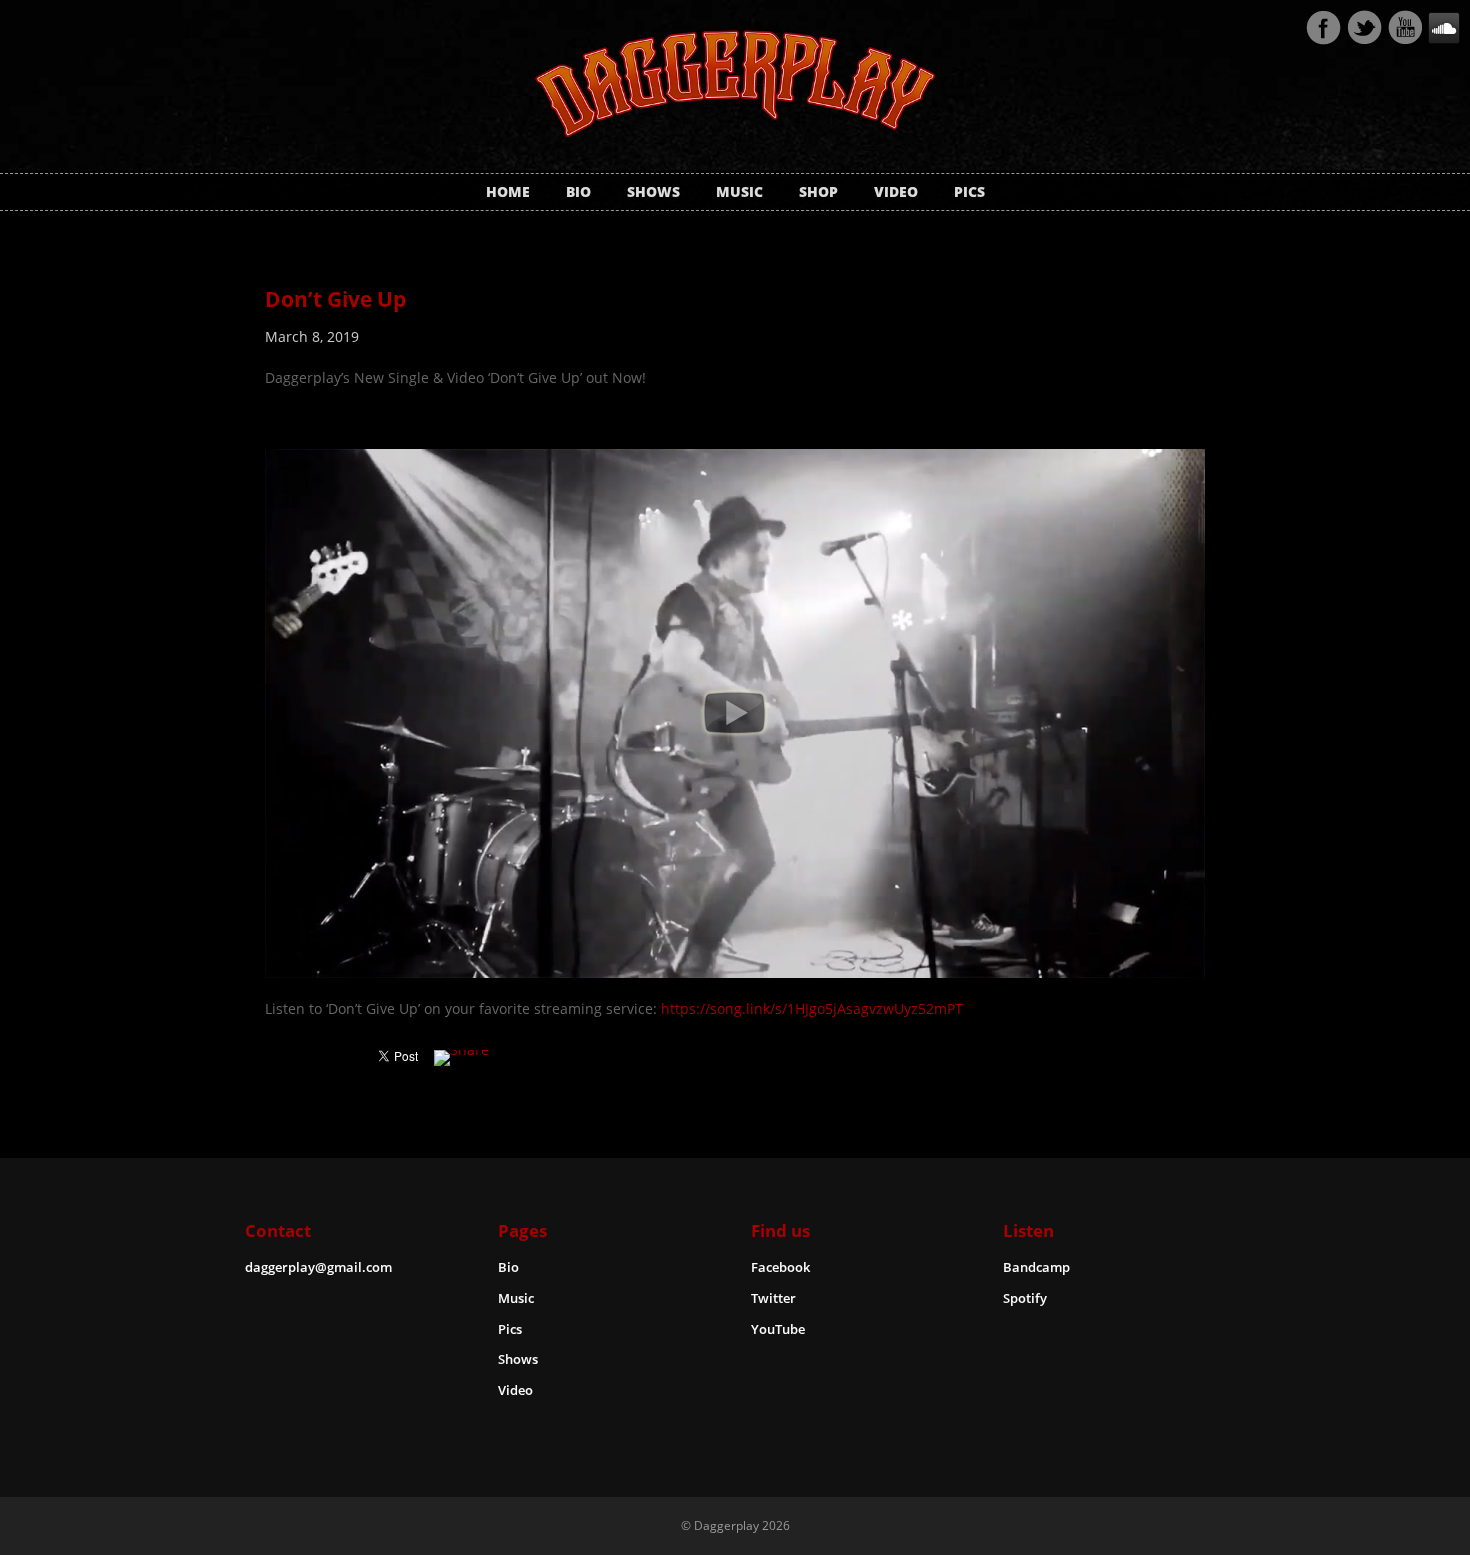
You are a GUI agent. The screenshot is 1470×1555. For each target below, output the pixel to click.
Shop (818, 191)
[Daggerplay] (735, 125)
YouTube (778, 1329)
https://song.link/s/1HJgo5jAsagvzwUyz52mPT (812, 1008)
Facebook (1323, 28)
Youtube (1405, 28)
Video (896, 191)
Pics (969, 191)
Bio (578, 191)
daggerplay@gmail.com (318, 1267)
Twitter (1364, 28)
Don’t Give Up (335, 299)
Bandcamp (1036, 1267)
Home (508, 191)
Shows (653, 191)
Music (739, 191)
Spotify (1025, 1298)
